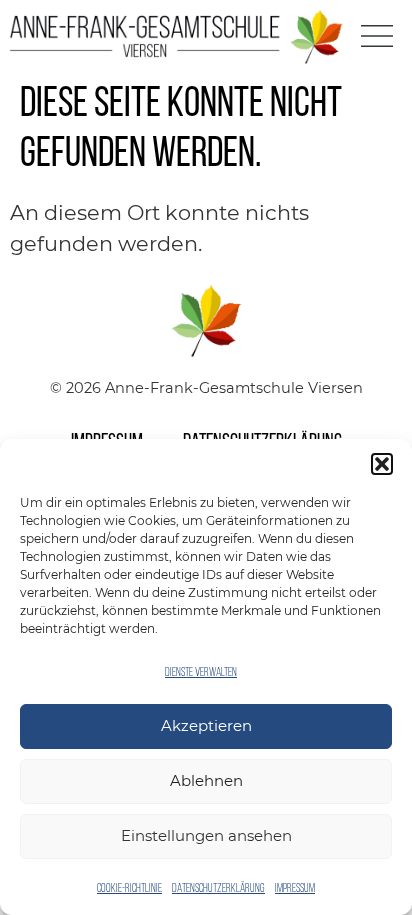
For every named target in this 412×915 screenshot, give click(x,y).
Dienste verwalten (201, 673)
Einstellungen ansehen (206, 835)
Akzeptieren (206, 725)
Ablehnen (206, 780)
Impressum (295, 889)
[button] (382, 464)
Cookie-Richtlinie (129, 889)
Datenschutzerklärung (218, 889)
